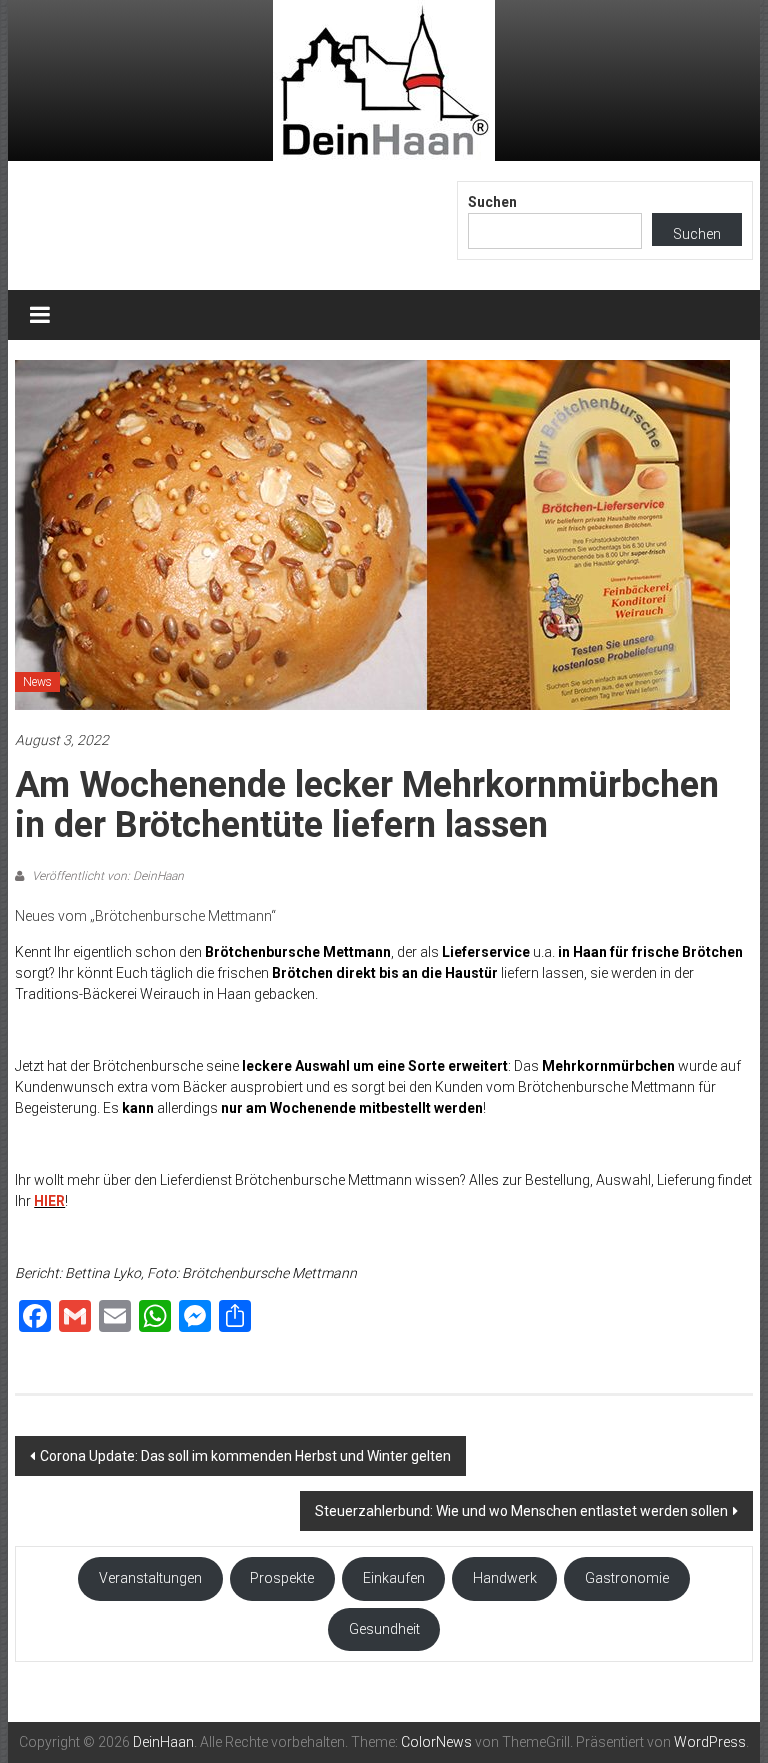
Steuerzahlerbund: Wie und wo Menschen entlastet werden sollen (521, 1511)
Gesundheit (384, 1629)
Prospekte (282, 1578)
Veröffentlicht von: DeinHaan (106, 876)
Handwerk (505, 1578)
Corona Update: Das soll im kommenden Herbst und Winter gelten (245, 1456)
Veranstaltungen (150, 1578)
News (37, 682)
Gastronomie (627, 1578)
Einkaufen (394, 1578)
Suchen (492, 202)
